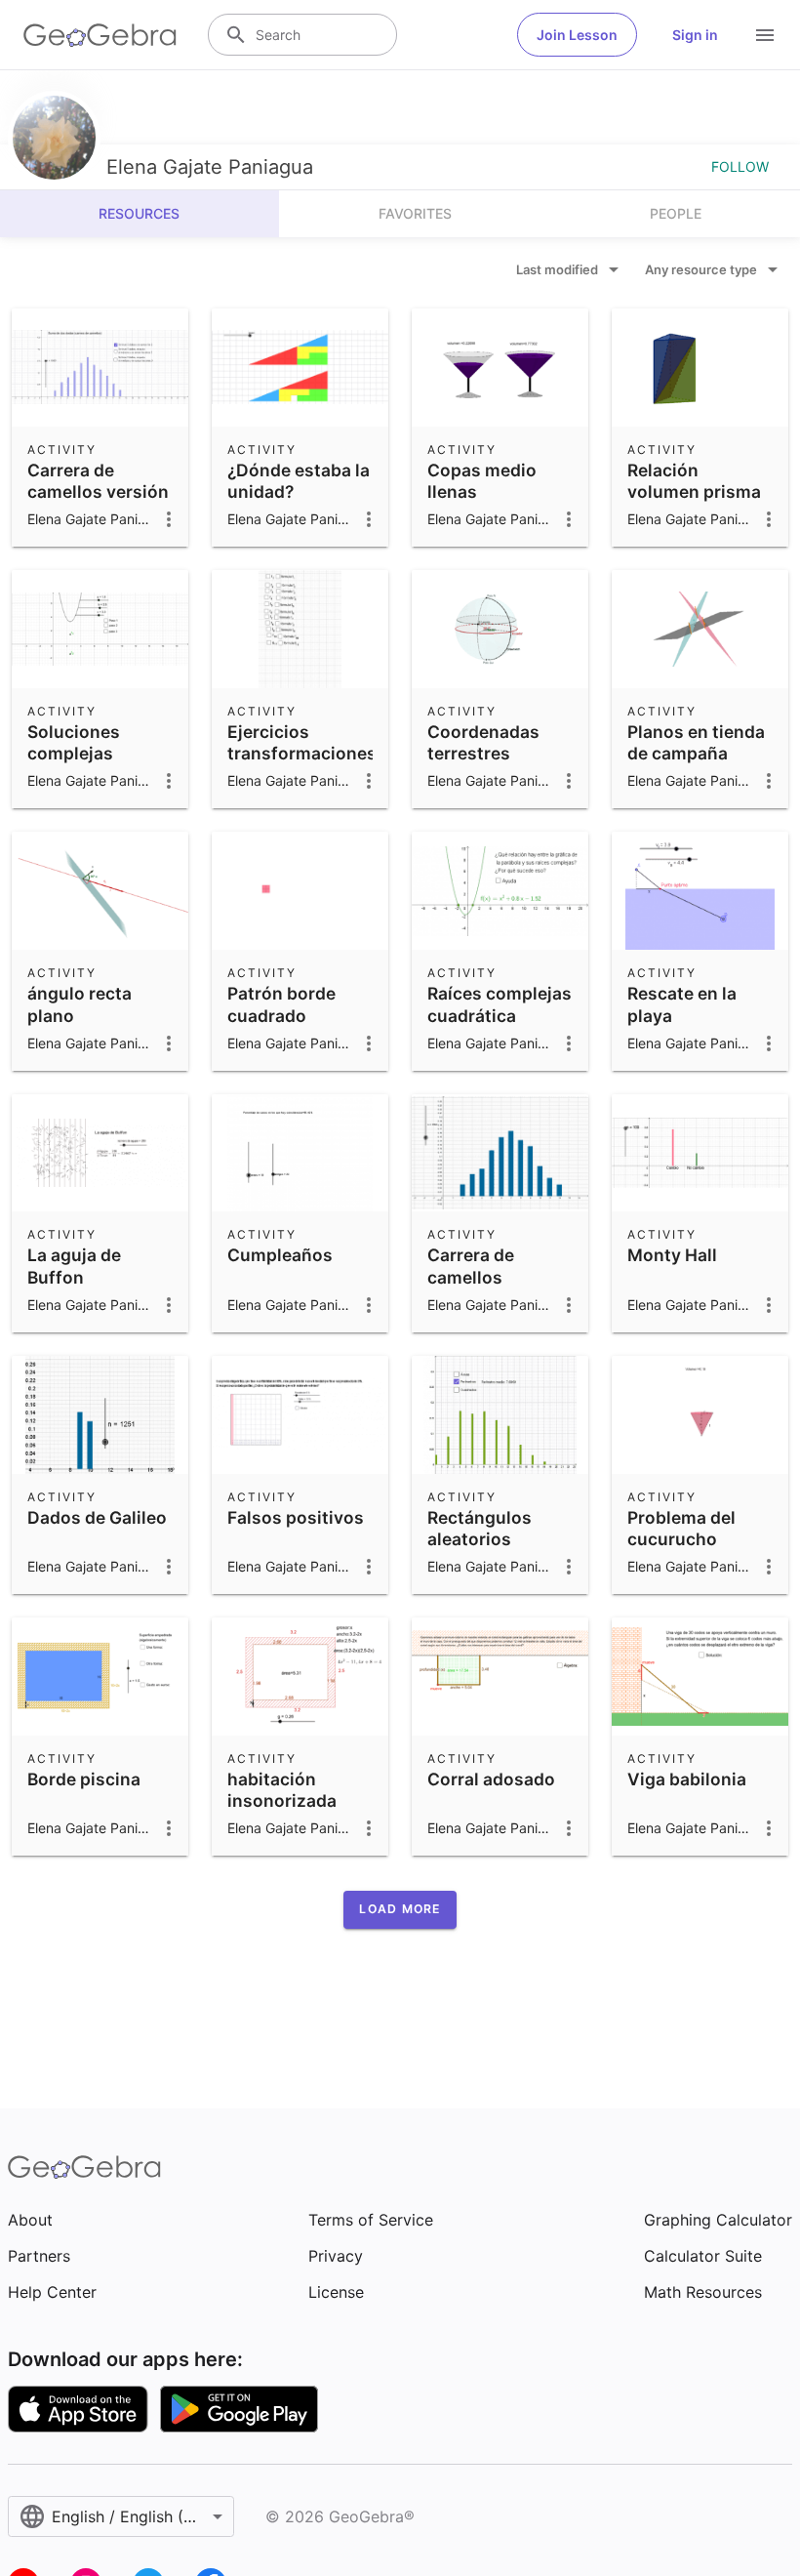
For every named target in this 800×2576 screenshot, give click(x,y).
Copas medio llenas (482, 481)
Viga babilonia (687, 1779)
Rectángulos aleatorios (480, 1528)
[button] (400, 1909)
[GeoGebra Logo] (100, 35)
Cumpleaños (280, 1255)
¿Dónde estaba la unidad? (299, 481)
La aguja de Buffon (74, 1266)
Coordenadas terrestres (483, 742)
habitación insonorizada (282, 1790)
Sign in (695, 35)
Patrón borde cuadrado (281, 1004)
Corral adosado (491, 1779)
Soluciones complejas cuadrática (74, 754)
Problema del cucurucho (681, 1528)
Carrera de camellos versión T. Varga (98, 492)
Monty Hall (672, 1255)
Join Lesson (577, 35)
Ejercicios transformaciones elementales (302, 754)
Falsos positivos (296, 1517)
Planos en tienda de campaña (696, 742)
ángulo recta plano (80, 1004)
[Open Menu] (765, 35)
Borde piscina (84, 1779)
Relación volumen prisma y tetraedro (694, 492)
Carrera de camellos (471, 1266)
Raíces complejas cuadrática (500, 1004)
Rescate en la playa (682, 1004)
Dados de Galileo (97, 1517)
